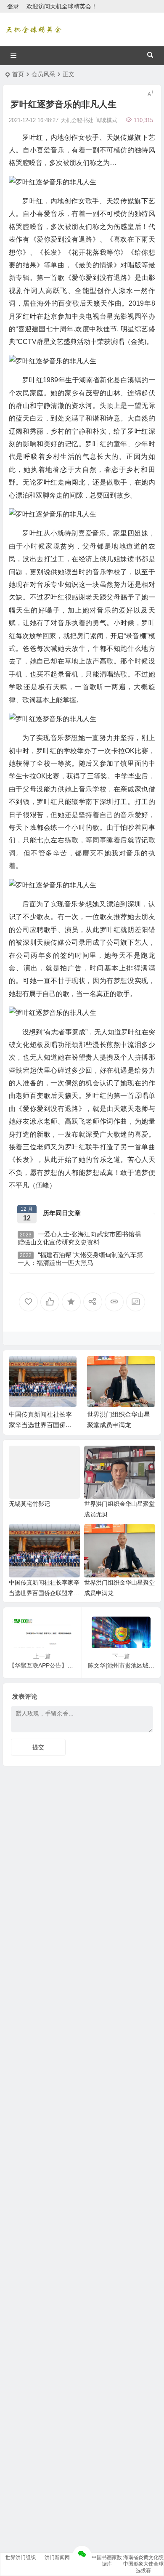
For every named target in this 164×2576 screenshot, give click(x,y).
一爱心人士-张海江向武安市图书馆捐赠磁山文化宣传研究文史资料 (79, 1238)
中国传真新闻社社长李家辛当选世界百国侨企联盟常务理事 (40, 1425)
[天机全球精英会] (34, 29)
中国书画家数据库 (107, 2561)
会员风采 (43, 74)
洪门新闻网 (57, 2557)
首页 (18, 74)
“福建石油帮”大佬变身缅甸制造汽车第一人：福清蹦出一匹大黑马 (80, 1259)
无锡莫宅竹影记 (29, 1504)
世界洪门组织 (21, 2557)
